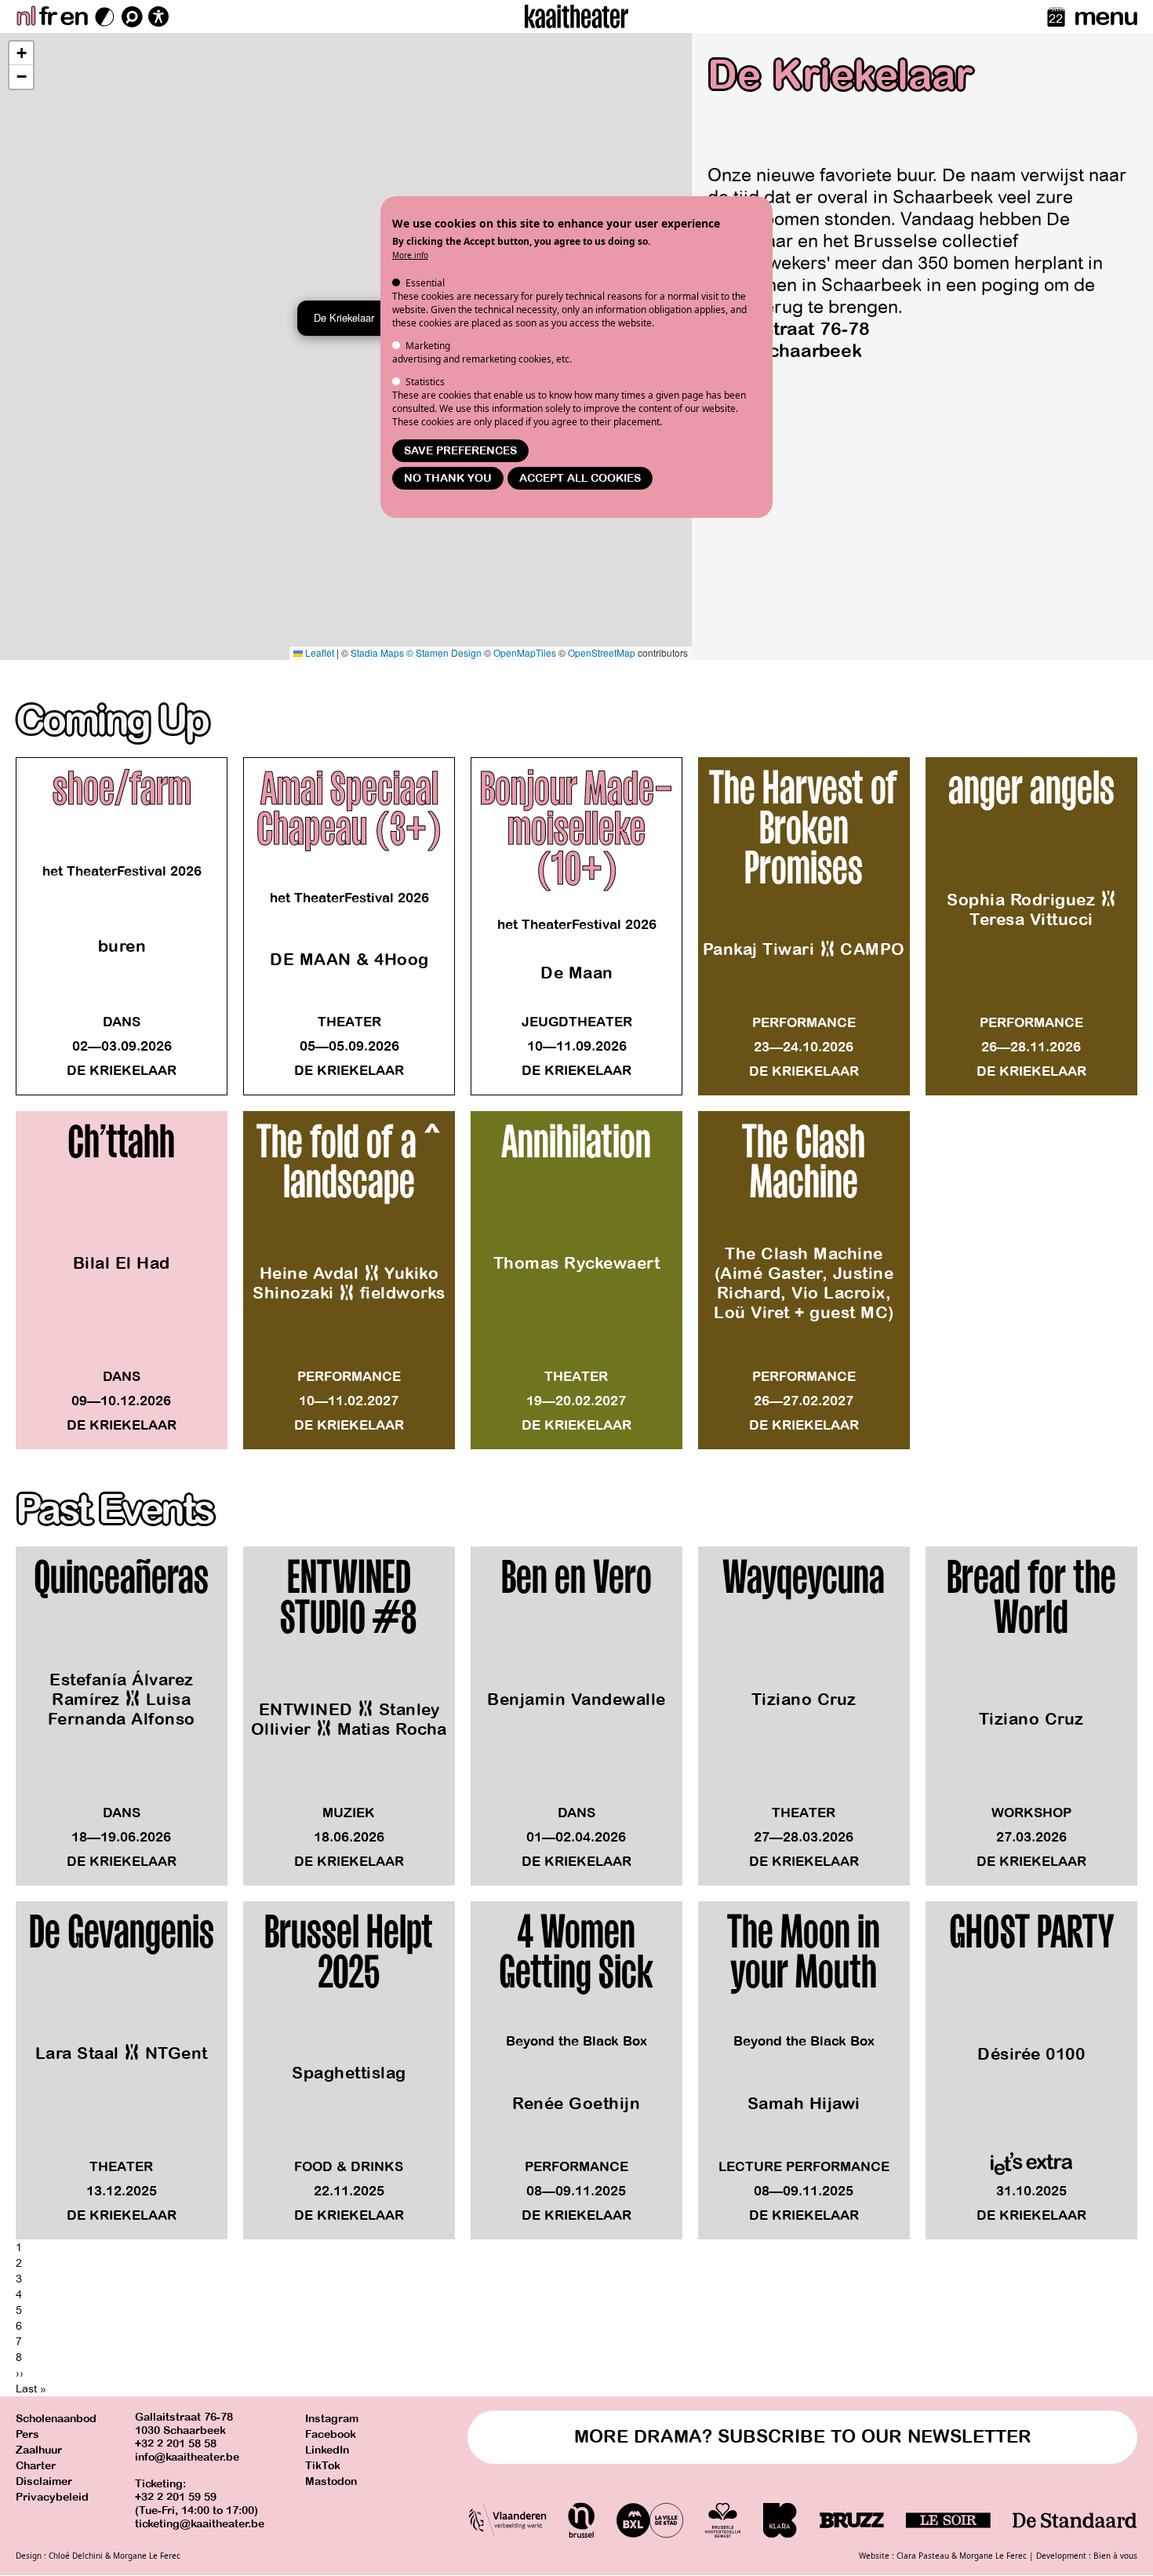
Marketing (428, 346)
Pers (27, 2434)
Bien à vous (1115, 2556)
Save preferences (460, 451)
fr (47, 16)
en (74, 16)
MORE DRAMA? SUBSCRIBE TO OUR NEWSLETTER (803, 2437)
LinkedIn (327, 2450)
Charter (36, 2466)
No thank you (448, 478)
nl (25, 16)
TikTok (323, 2466)
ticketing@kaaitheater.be (200, 2524)
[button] (21, 53)
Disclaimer (44, 2481)
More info (410, 255)
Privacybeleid (52, 2497)
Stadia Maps (377, 652)
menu (1106, 16)
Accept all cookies (580, 478)
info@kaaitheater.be (187, 2457)
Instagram (332, 2419)
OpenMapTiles (525, 652)
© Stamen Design (444, 652)
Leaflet (318, 652)
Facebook (331, 2434)
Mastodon (331, 2481)
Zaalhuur (39, 2450)
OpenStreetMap (602, 652)
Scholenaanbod (56, 2419)
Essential (425, 283)
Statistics (425, 382)
